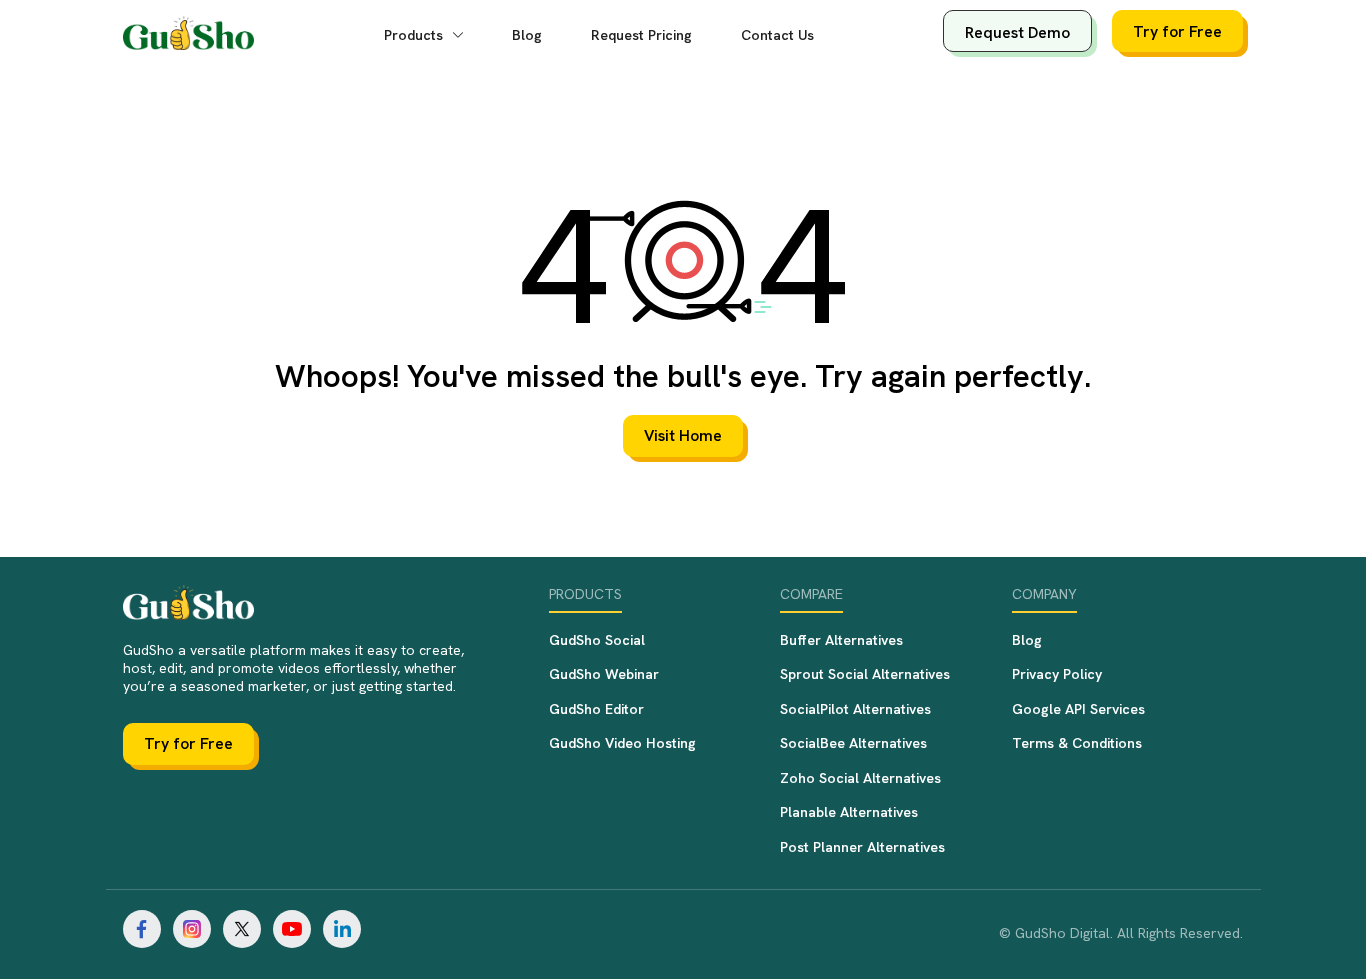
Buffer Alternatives (841, 640)
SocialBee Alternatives (853, 743)
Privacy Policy (1057, 674)
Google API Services (1078, 709)
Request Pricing (641, 35)
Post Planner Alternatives (862, 847)
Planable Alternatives (849, 812)
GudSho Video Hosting (622, 743)
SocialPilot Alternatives (855, 709)
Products (415, 35)
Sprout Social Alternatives (865, 674)
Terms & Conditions (1077, 743)
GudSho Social (597, 640)
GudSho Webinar (604, 674)
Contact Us (777, 35)
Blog (527, 35)
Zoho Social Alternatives (860, 778)
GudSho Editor (596, 709)
